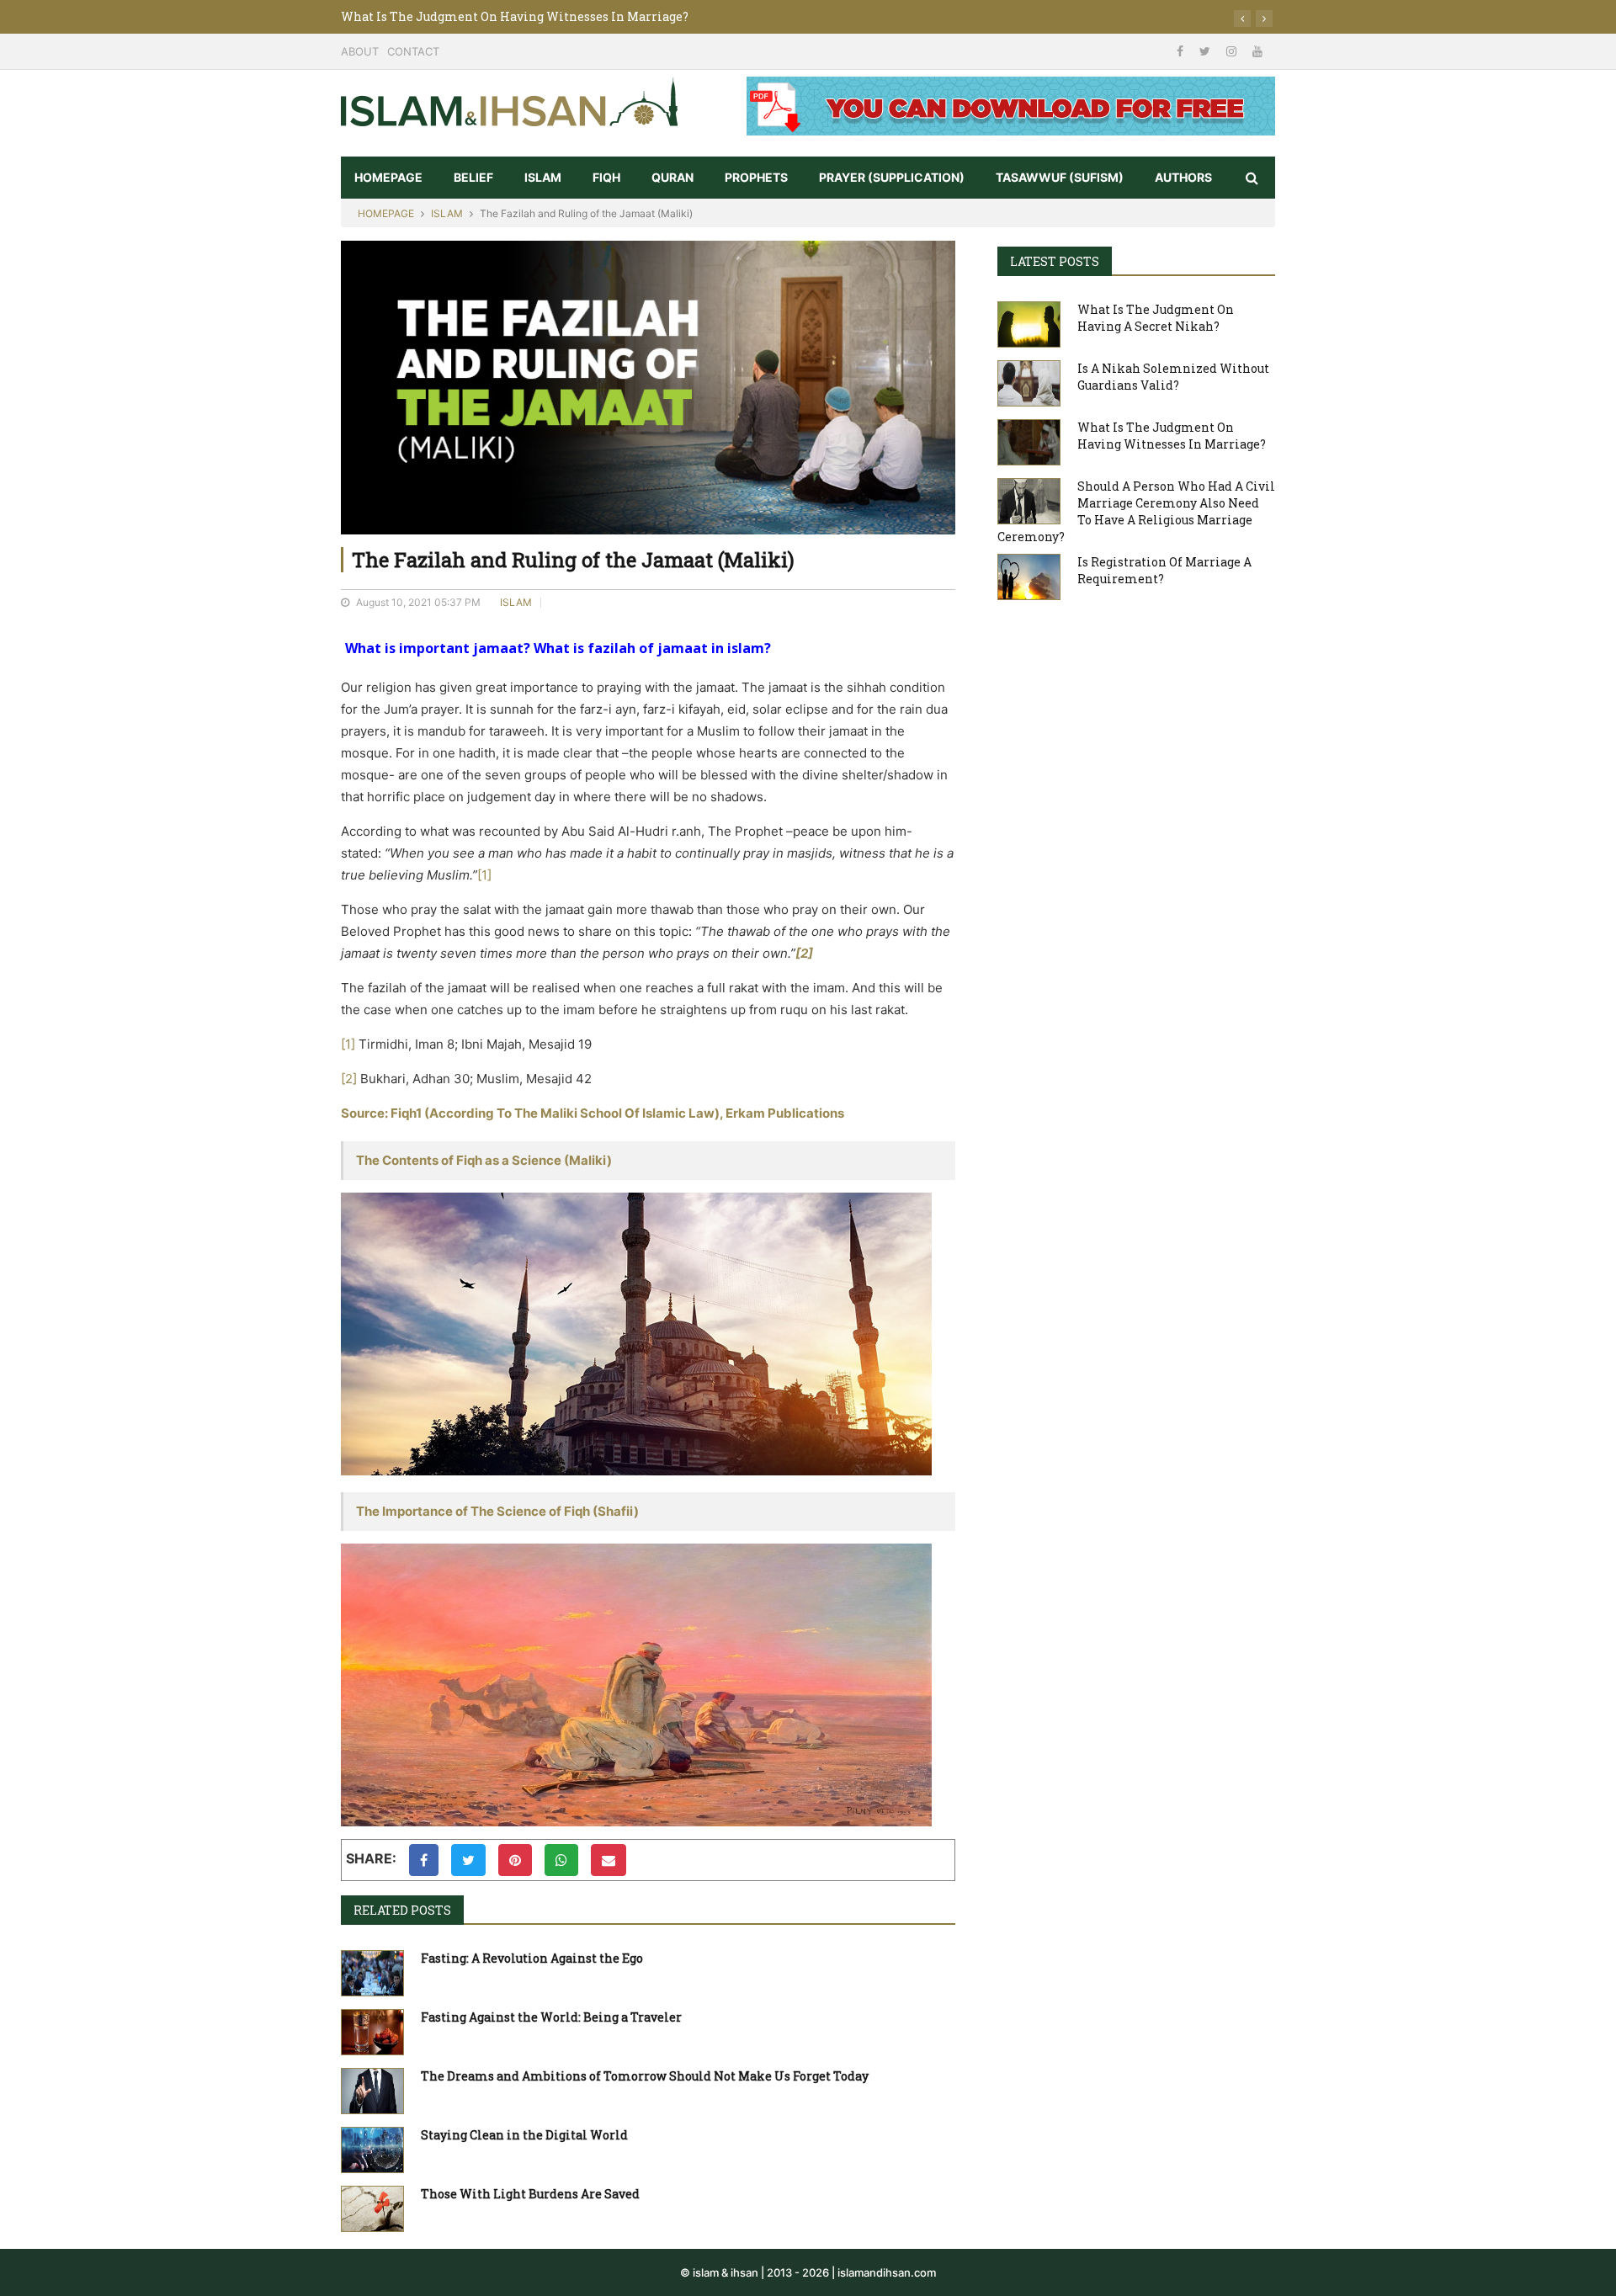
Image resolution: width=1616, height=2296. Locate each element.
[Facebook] (1182, 51)
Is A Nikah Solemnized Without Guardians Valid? (1173, 377)
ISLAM (543, 177)
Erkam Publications (785, 1113)
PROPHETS (756, 177)
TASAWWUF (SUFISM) (1060, 177)
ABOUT (360, 51)
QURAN (672, 177)
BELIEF (473, 177)
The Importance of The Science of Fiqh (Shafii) (497, 1511)
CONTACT (413, 51)
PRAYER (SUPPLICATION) (892, 177)
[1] (484, 875)
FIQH (606, 177)
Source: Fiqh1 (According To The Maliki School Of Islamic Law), (533, 1113)
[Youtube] (1257, 51)
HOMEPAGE (388, 177)
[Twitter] (1207, 51)
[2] (349, 1079)
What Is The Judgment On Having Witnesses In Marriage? (515, 16)
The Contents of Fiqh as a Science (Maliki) (484, 1160)
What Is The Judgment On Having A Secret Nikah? (1156, 318)
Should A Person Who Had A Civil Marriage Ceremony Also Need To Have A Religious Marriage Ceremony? (1136, 511)
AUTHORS (1183, 177)
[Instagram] (1233, 51)
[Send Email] (609, 1860)
